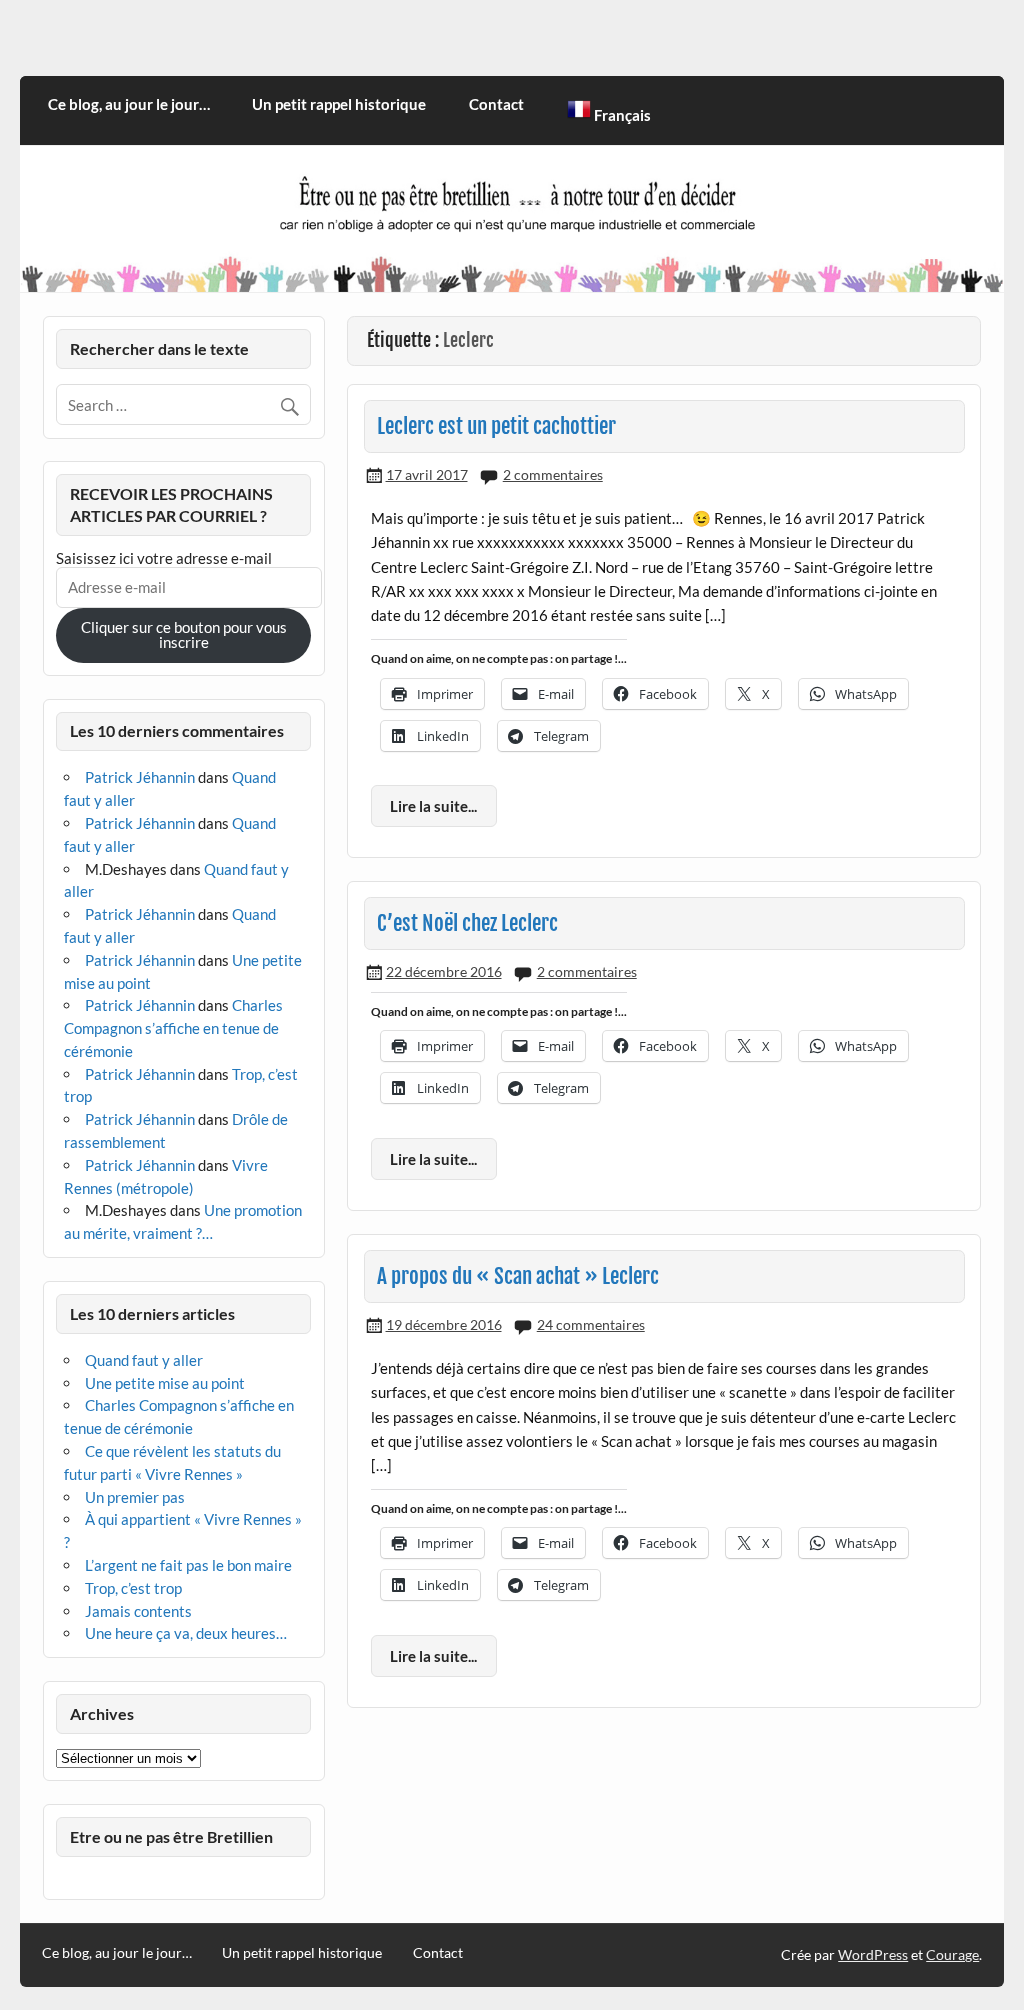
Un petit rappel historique (339, 104)
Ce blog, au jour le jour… (129, 104)
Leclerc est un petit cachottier (496, 426)
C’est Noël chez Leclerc (467, 923)
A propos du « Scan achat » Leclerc (518, 1276)
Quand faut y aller (144, 1360)
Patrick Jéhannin (140, 777)
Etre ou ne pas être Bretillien (171, 1836)
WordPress (873, 1954)
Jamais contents (138, 1611)
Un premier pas (135, 1497)
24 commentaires (591, 1324)
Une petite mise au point (165, 1383)
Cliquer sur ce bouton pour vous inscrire (184, 634)
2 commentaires (553, 474)
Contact (496, 104)
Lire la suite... (433, 806)
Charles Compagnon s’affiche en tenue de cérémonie (173, 1028)
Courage (952, 1954)
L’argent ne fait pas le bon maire (188, 1565)
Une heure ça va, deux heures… (186, 1633)
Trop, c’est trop (133, 1588)
